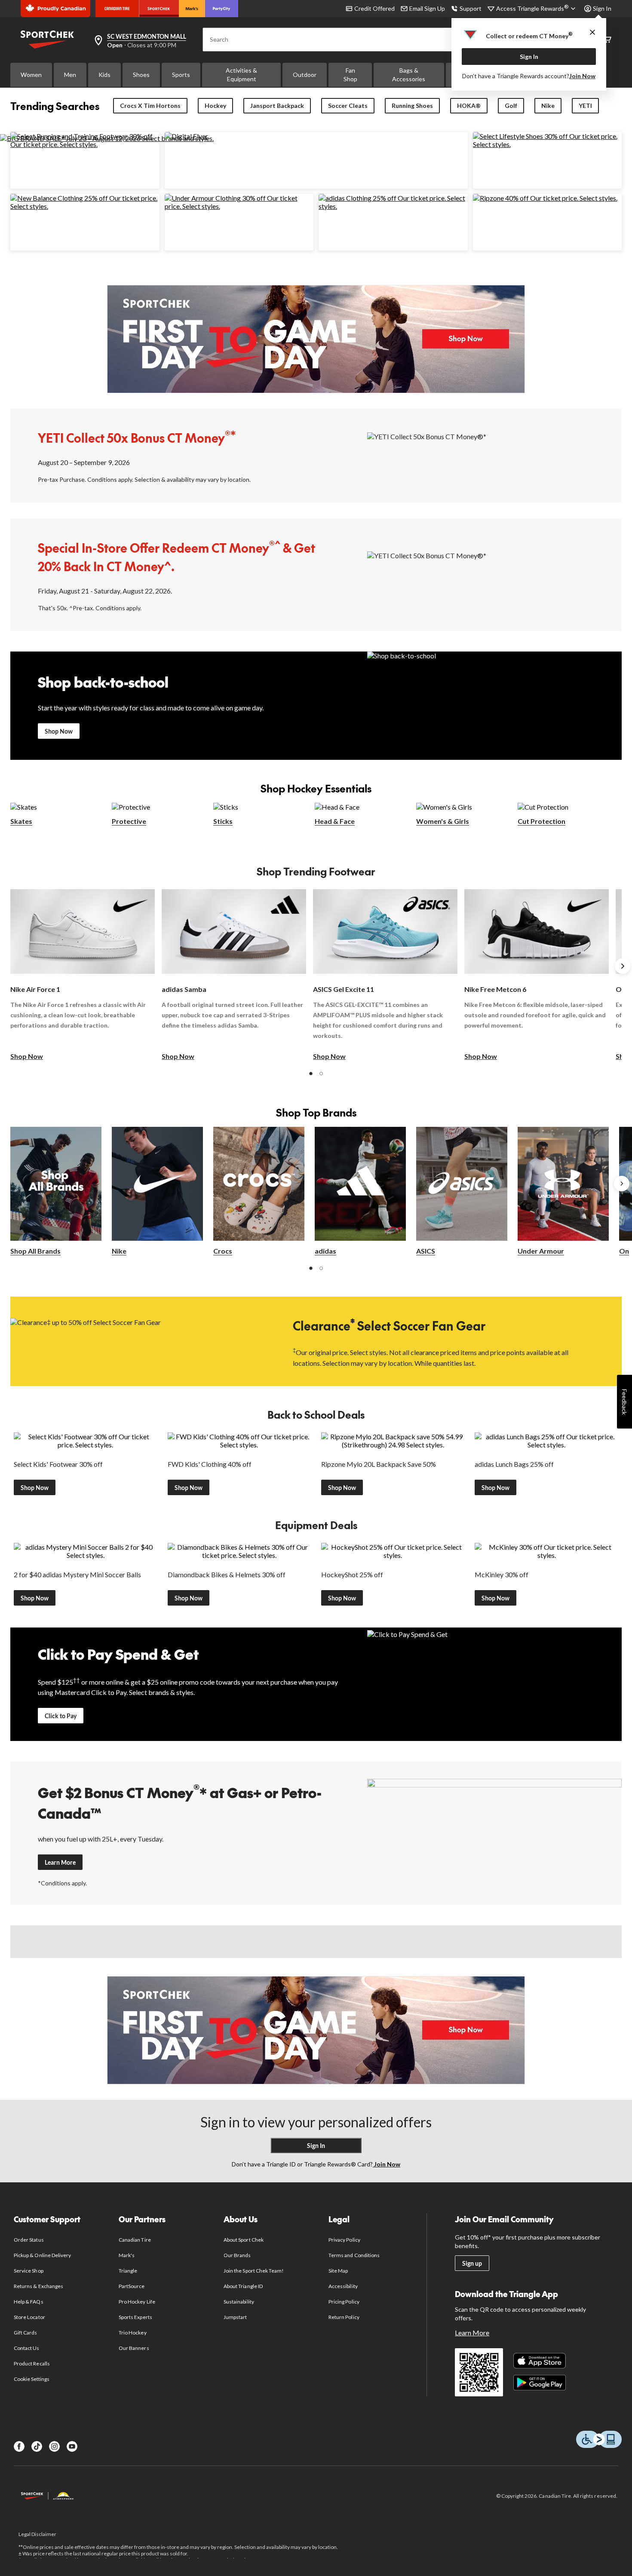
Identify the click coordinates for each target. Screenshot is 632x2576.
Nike (548, 106)
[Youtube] (72, 2446)
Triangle (128, 2271)
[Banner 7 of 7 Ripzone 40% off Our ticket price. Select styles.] (545, 198)
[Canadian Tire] (117, 9)
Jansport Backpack (277, 106)
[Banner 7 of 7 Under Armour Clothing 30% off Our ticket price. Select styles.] (239, 206)
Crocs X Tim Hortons (150, 106)
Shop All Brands (35, 1251)
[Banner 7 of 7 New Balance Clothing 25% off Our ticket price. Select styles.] (85, 206)
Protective (129, 821)
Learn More (60, 1862)
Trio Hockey (132, 2333)
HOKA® (469, 106)
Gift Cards (25, 2333)
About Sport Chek (244, 2240)
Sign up (472, 2263)
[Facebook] (19, 2446)
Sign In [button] (602, 8)
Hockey (215, 106)
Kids (104, 75)
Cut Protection (541, 821)
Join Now (582, 76)
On (624, 1251)
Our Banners (134, 2348)
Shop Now (59, 731)
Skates (21, 821)
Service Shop (28, 2271)
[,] (622, 1184)
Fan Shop (350, 75)
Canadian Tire (135, 2240)
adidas (325, 1251)
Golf (511, 106)
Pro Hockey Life (137, 2302)
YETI (585, 106)
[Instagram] (54, 2446)
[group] (83, 975)
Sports (181, 75)
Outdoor (305, 75)
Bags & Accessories (409, 75)
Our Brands (237, 2255)
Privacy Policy (344, 2240)
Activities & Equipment (241, 75)
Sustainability (239, 2302)
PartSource (132, 2286)
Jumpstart (235, 2317)
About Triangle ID (243, 2286)
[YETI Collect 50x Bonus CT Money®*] (495, 455)
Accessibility (343, 2286)
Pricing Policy (344, 2302)
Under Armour (541, 1251)
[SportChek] (159, 9)
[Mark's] (192, 9)
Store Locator (29, 2317)
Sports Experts (135, 2317)
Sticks (223, 821)
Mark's (127, 2255)
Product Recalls (32, 2363)
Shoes (141, 75)
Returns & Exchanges (38, 2286)
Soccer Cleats (348, 106)
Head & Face (335, 821)
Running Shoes (412, 106)
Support (471, 8)
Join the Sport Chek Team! (254, 2271)
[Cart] (607, 40)
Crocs (223, 1251)
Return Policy (344, 2317)
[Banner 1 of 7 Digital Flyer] (186, 136)
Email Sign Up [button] (427, 8)
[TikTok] (37, 2446)
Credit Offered (374, 8)
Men (70, 75)
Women (31, 75)
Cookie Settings (32, 2379)
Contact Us (26, 2348)
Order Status (29, 2240)
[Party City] (222, 9)
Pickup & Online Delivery (42, 2255)
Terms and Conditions (354, 2255)
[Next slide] (623, 966)
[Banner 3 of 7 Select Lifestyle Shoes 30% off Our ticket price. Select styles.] (548, 144)
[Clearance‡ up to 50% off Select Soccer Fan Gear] (138, 1341)
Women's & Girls (443, 821)
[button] (311, 1074)
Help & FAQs (28, 2302)
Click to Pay (61, 1716)
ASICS (426, 1251)
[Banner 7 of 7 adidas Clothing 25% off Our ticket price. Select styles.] (393, 206)
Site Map (338, 2271)
